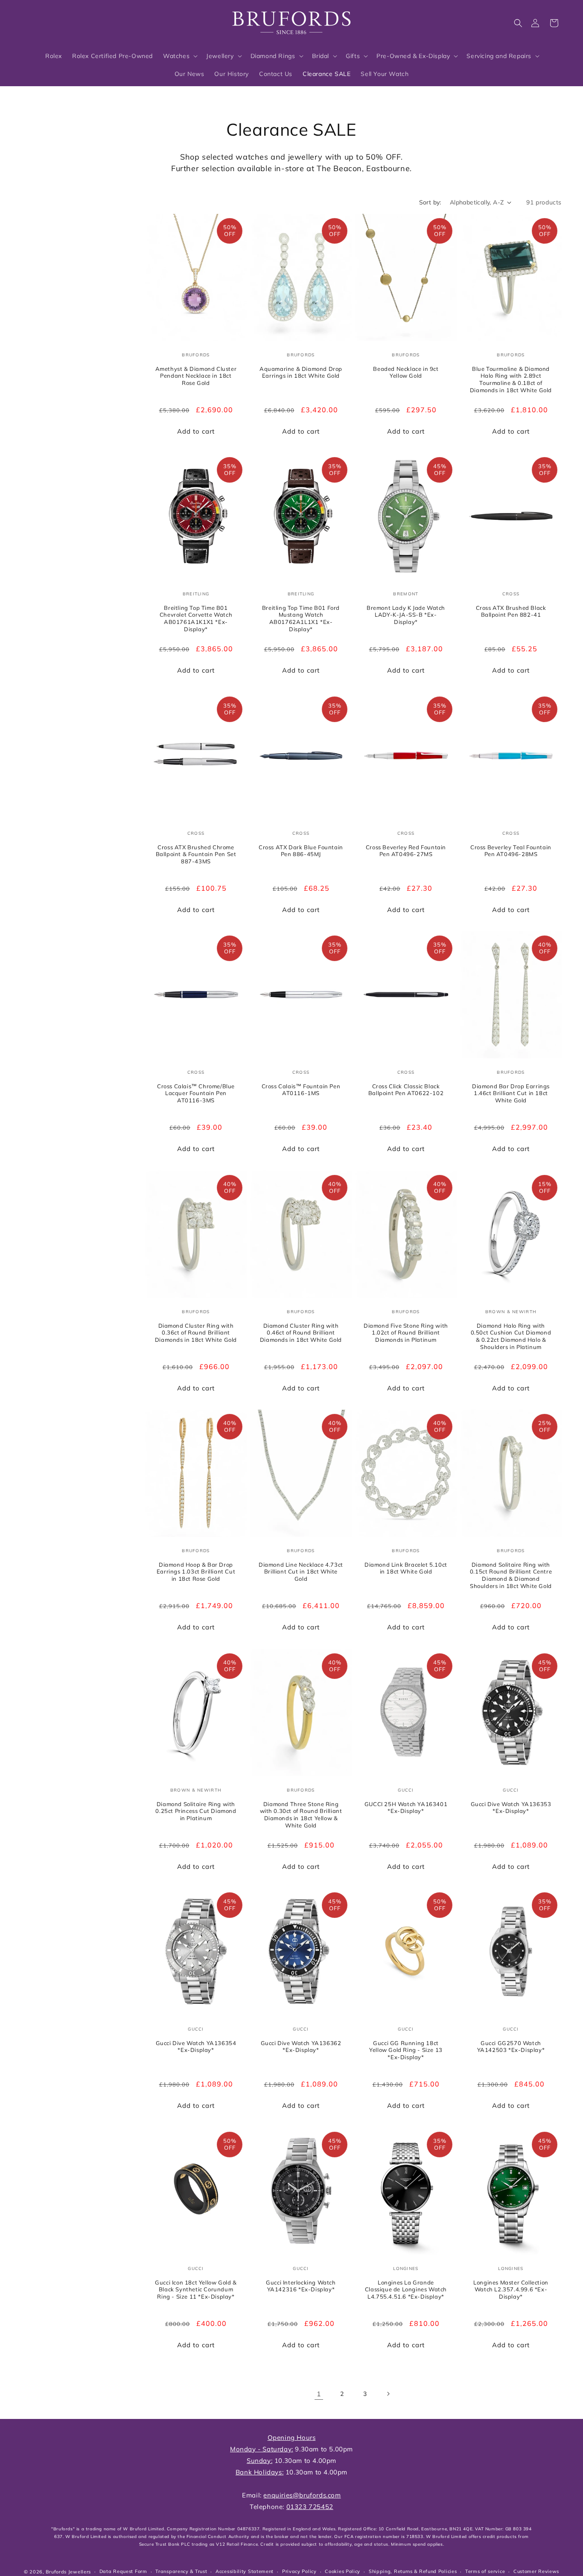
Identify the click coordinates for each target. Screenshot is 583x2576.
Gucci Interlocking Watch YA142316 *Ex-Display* (301, 2286)
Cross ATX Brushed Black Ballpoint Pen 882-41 (511, 611)
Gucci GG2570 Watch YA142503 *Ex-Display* (511, 2047)
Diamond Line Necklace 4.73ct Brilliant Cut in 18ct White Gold (301, 1572)
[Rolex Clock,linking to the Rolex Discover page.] (53, 21)
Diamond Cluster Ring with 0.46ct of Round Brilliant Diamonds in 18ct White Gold (301, 1332)
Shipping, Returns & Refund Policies (413, 2571)
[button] (518, 23)
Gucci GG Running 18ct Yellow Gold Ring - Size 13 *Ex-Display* (406, 2050)
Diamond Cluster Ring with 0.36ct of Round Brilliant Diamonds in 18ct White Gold (196, 1332)
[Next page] (388, 2394)
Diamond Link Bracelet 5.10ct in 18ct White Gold (406, 1568)
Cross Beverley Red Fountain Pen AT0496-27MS (406, 850)
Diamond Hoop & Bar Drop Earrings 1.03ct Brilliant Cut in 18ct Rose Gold (196, 1572)
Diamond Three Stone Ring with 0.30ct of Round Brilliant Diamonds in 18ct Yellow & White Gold (301, 1814)
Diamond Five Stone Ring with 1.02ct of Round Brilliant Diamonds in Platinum (406, 1332)
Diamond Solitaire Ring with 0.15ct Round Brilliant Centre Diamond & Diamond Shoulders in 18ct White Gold (511, 1575)
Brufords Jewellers (68, 2572)
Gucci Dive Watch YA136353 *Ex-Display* (511, 1807)
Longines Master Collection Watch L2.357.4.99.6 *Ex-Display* (511, 2289)
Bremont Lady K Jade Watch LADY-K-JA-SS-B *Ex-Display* (406, 615)
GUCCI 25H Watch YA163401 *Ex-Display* (406, 1807)
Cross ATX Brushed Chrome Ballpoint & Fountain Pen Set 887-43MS (196, 854)
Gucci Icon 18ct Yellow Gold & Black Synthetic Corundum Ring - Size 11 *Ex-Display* (196, 2289)
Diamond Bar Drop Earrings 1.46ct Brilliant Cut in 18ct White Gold (511, 1093)
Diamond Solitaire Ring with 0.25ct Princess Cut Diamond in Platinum (196, 1811)
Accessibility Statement (245, 2571)
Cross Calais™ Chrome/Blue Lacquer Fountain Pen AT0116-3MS (196, 1093)
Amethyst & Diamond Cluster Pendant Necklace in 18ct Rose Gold (196, 376)
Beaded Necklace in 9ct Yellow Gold (406, 372)
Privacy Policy (299, 2571)
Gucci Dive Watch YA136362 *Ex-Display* (301, 2047)
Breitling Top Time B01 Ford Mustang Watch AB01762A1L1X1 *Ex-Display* (301, 619)
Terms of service (485, 2571)
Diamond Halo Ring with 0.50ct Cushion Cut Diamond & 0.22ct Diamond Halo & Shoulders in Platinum (511, 1336)
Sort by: (430, 202)
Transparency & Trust (181, 2571)
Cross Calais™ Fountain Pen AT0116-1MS (301, 1090)
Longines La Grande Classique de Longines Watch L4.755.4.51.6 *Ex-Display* (406, 2289)
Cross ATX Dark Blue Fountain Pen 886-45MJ (301, 850)
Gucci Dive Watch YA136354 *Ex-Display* (196, 2047)
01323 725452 (310, 2507)
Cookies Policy (343, 2571)
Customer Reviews (536, 2571)
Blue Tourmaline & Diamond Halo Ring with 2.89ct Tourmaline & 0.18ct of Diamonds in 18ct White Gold (511, 379)
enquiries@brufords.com (302, 2495)
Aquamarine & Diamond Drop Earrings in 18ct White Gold (301, 372)
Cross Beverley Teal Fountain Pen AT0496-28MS (511, 850)
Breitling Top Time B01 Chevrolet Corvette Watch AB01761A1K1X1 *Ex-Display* (196, 619)
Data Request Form (123, 2571)
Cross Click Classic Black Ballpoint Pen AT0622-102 (406, 1090)
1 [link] (319, 2394)
